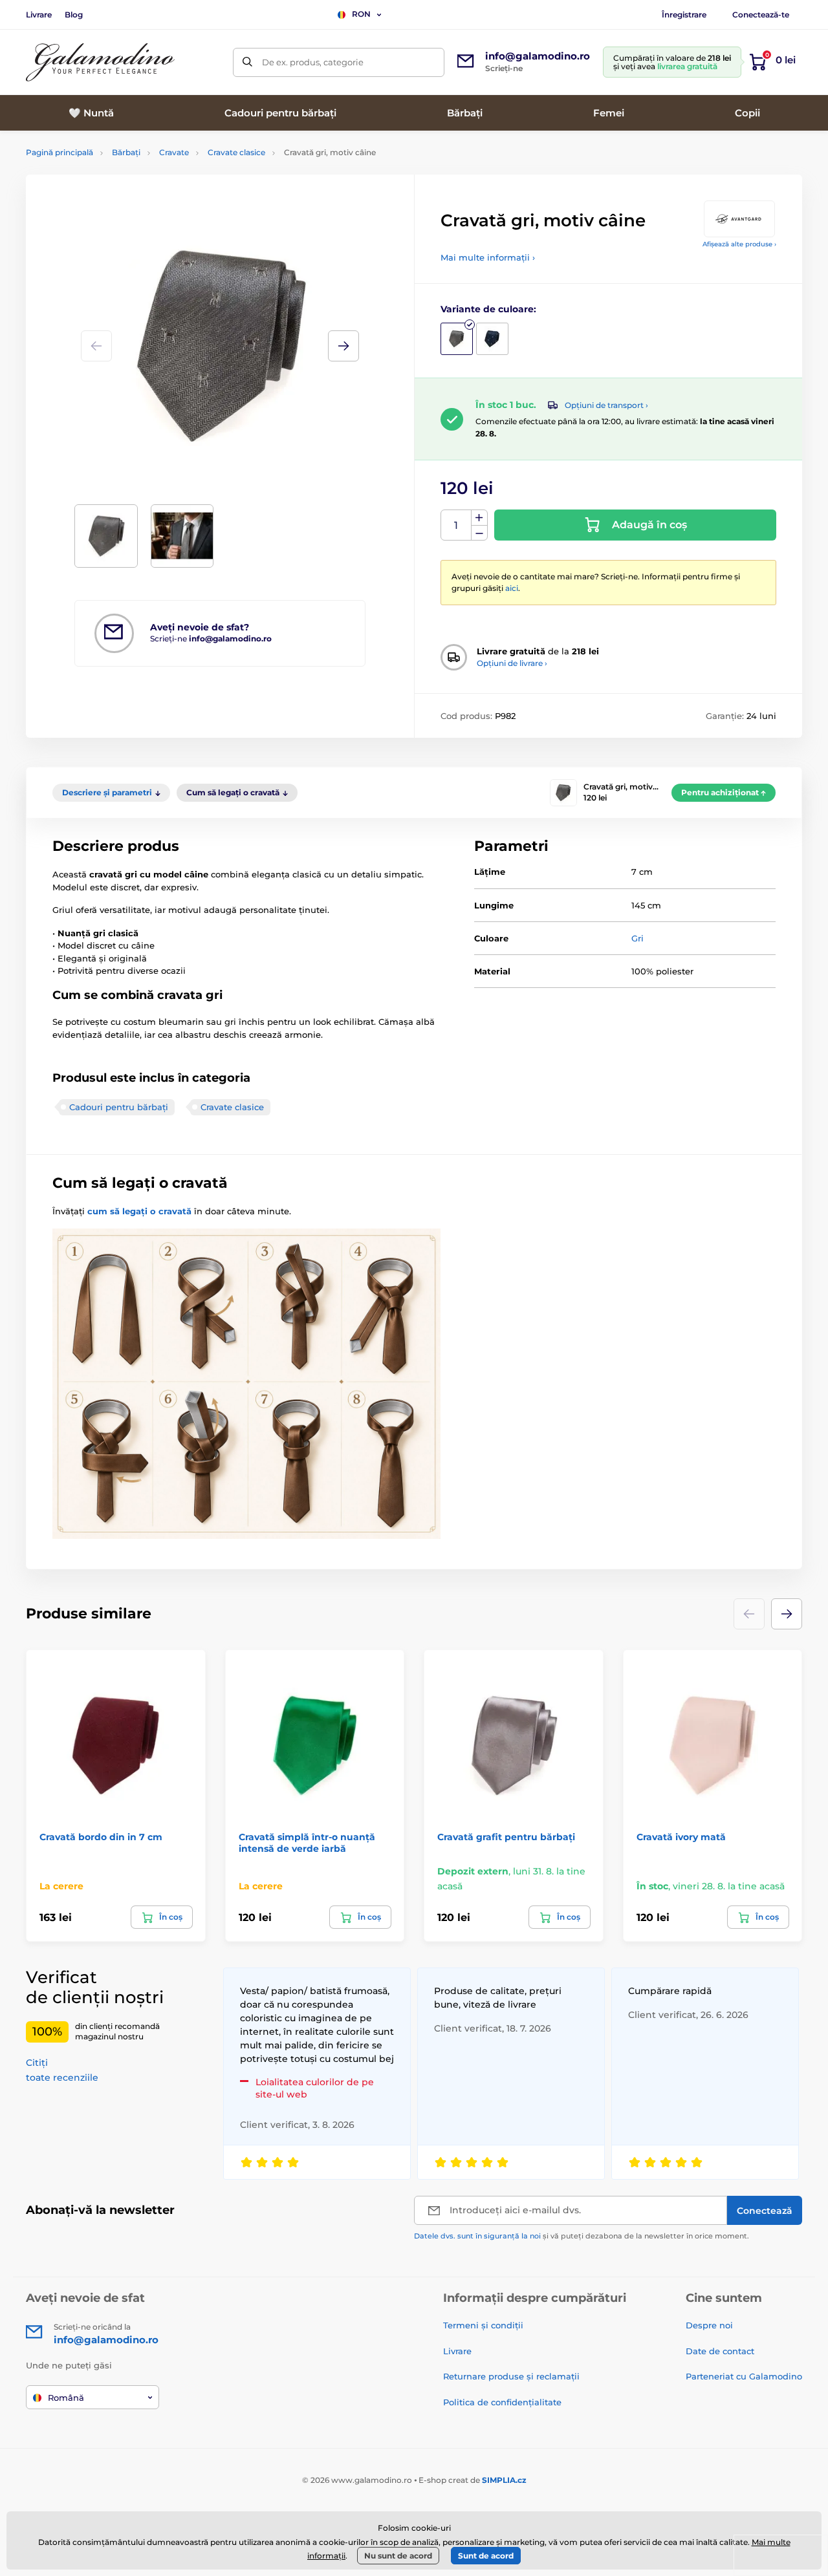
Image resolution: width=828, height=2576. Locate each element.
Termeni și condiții (483, 2325)
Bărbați (126, 152)
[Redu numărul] (479, 533)
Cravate (174, 152)
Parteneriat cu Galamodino (744, 2376)
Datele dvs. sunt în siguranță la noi (477, 2236)
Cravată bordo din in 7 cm (101, 1837)
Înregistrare (684, 15)
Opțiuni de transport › (606, 405)
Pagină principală (60, 152)
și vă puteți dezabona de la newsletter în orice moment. (582, 2236)
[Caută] (247, 62)
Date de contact (720, 2351)
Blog (74, 15)
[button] (343, 346)
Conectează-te (761, 15)
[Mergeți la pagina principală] (100, 62)
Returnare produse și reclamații (511, 2376)
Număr (456, 525)
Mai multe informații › (488, 257)
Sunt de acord (486, 2556)
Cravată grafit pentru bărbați (506, 1837)
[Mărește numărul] (479, 518)
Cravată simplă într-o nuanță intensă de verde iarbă (307, 1843)
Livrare (39, 15)
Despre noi (709, 2325)
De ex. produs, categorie (313, 62)
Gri (637, 938)
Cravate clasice (236, 152)
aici (512, 588)
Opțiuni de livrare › (512, 663)
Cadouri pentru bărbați (119, 1107)
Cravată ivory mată (681, 1837)
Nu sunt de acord (398, 2556)
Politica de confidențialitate (502, 2402)
